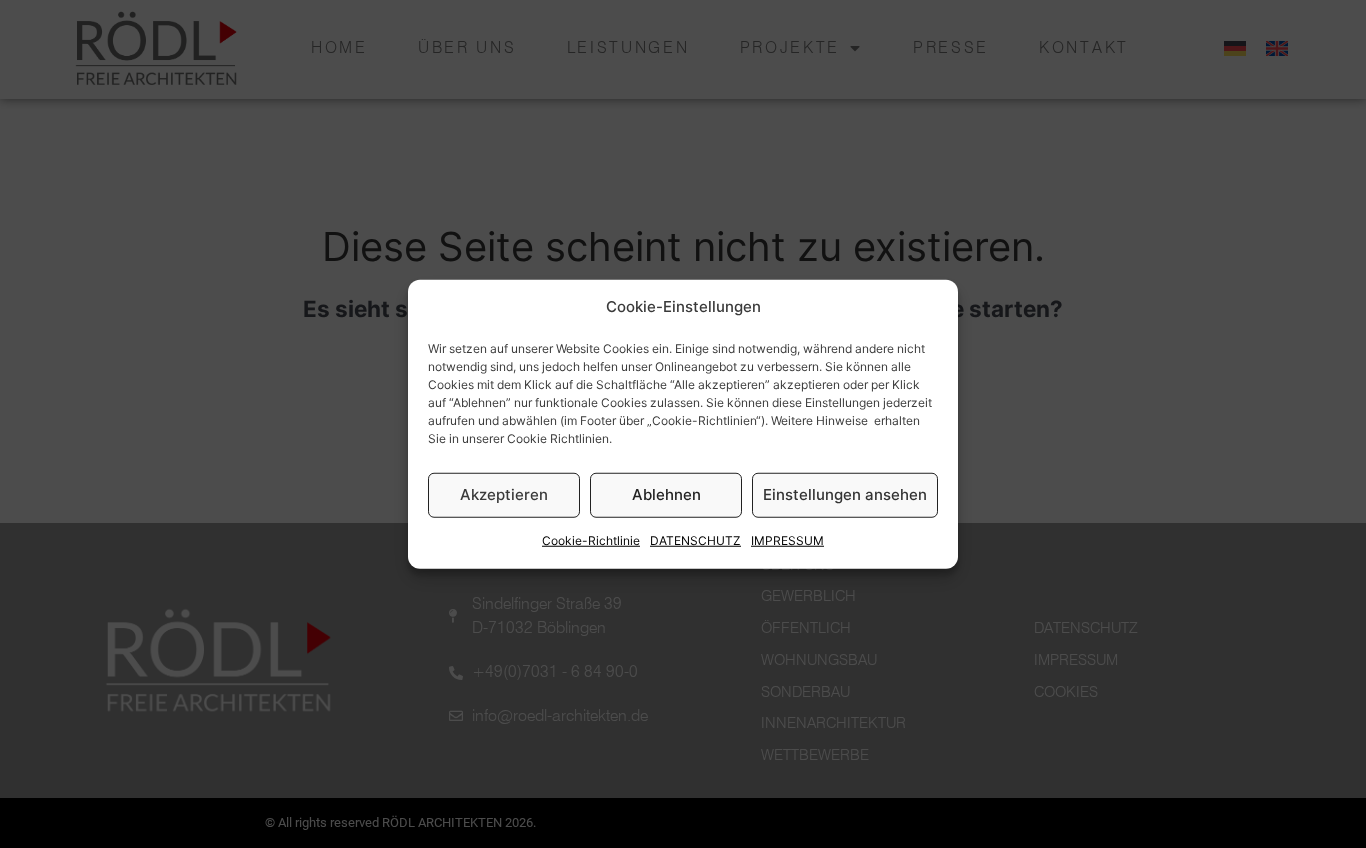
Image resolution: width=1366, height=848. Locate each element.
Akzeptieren (504, 494)
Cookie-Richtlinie (591, 540)
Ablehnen (666, 494)
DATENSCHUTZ (695, 540)
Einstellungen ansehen (845, 494)
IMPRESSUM (787, 540)
